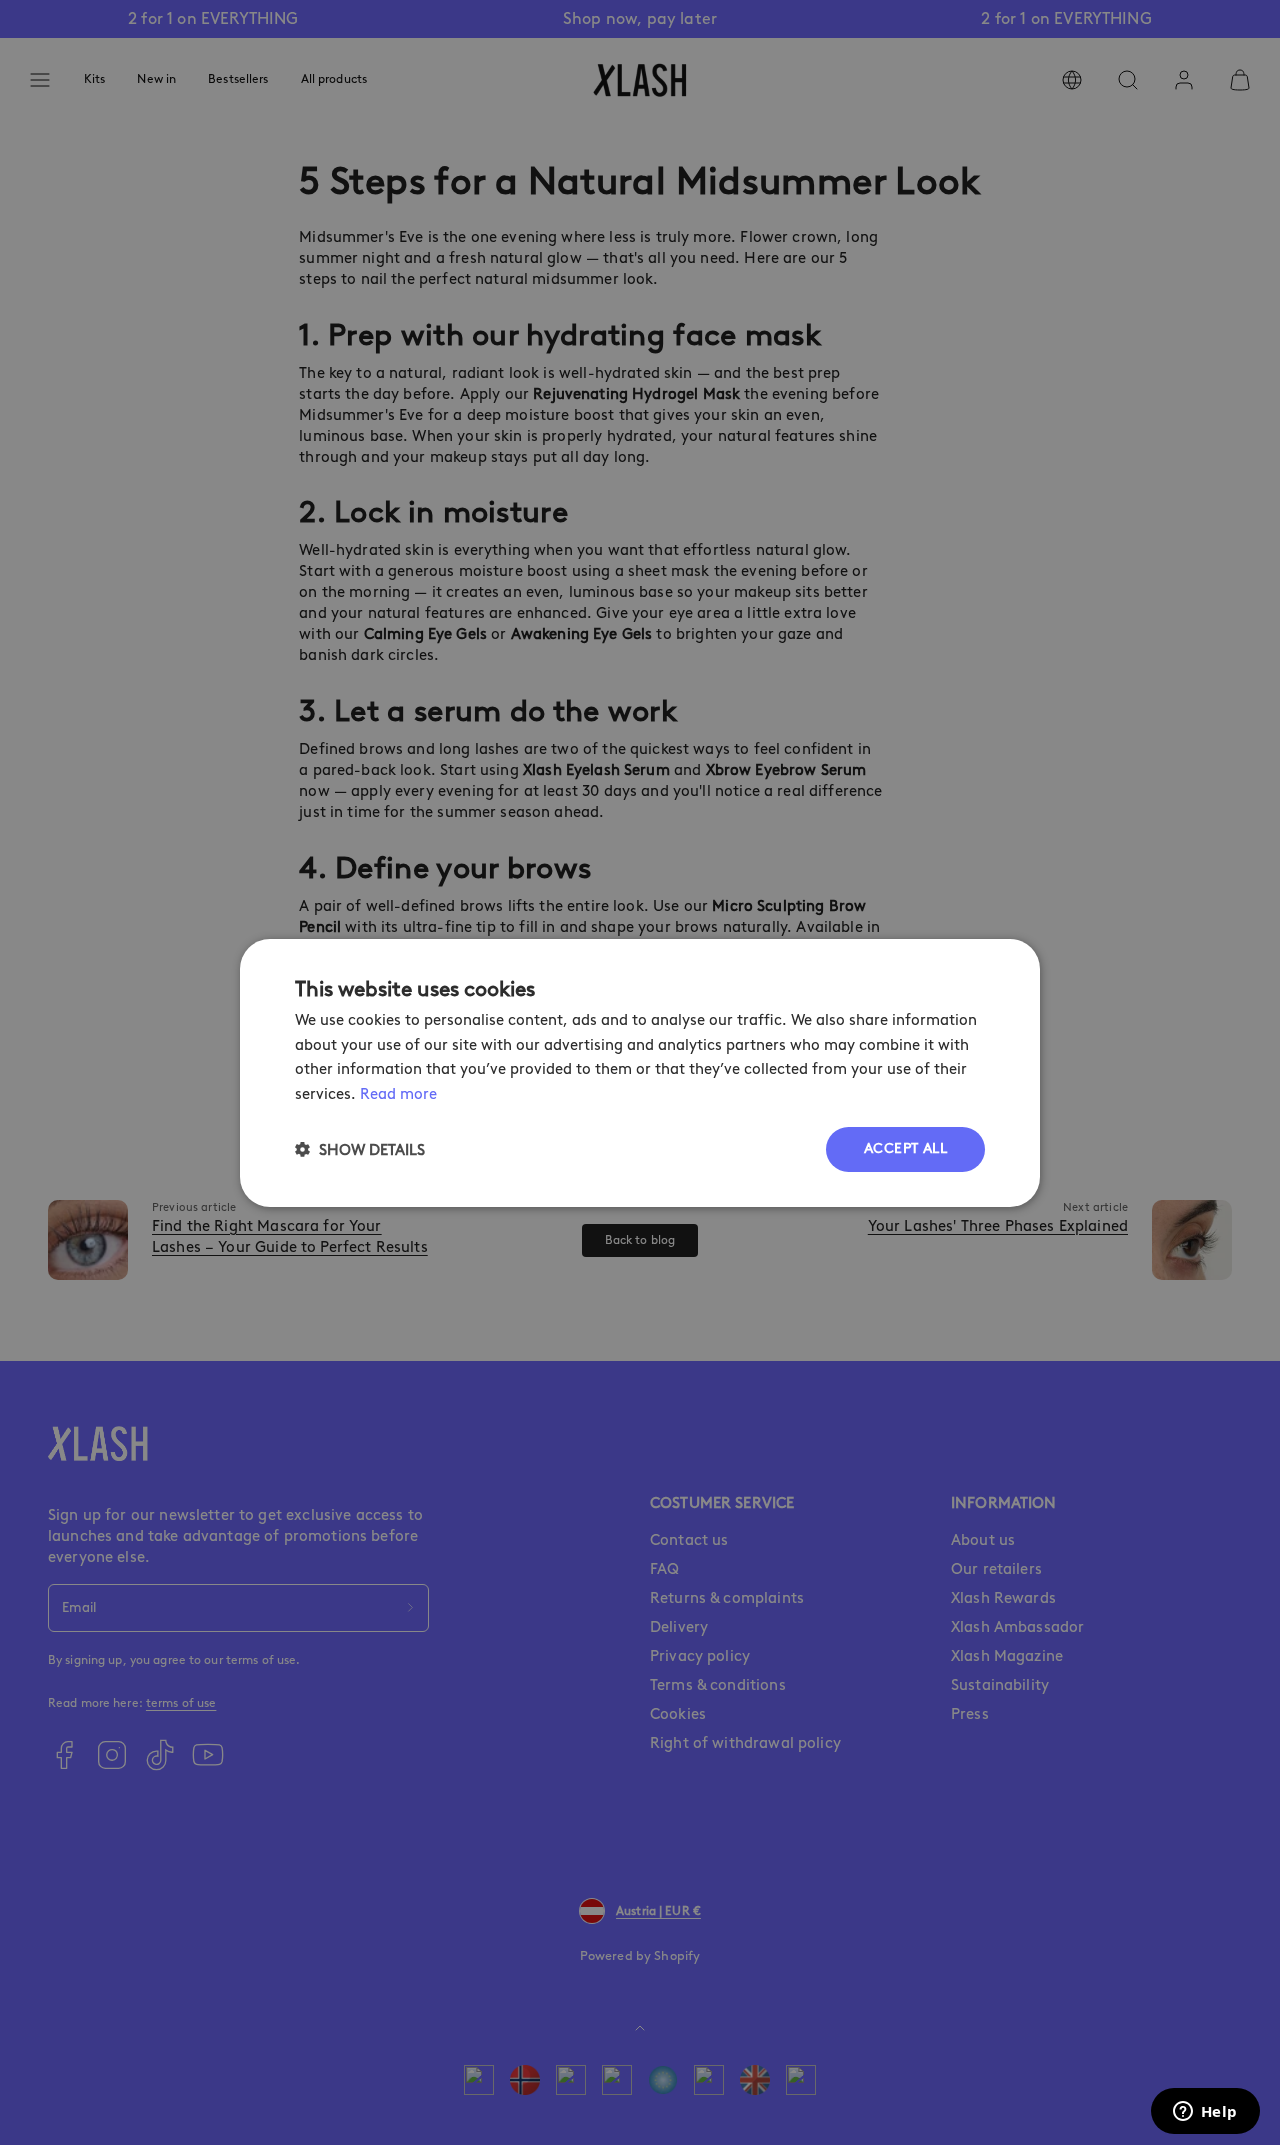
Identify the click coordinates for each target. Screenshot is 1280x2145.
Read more (398, 1094)
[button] (360, 1149)
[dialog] (640, 1072)
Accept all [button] (905, 1148)
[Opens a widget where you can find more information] (1205, 2113)
